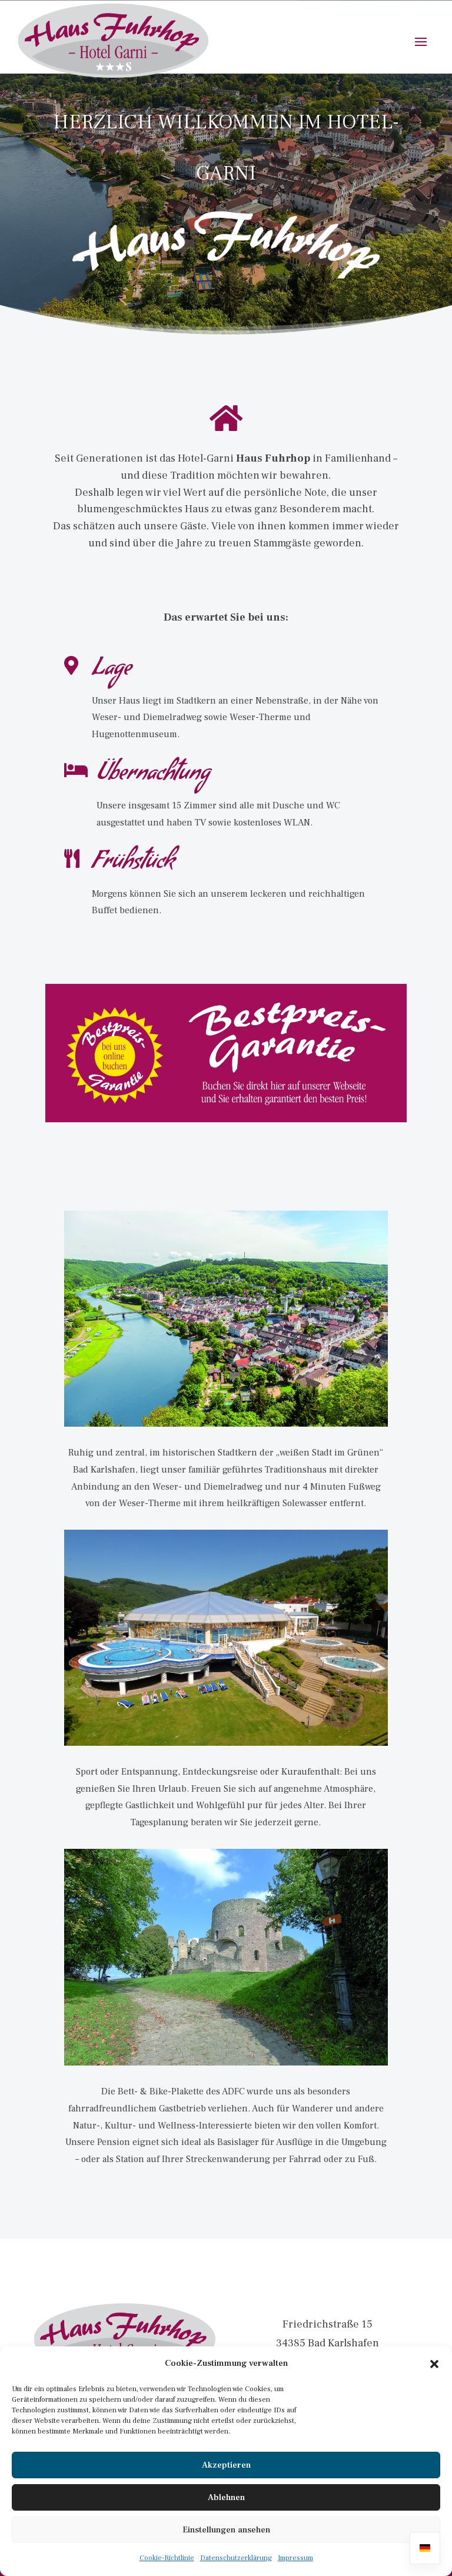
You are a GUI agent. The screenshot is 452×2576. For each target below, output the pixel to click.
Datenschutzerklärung (236, 2558)
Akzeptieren (226, 2465)
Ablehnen (226, 2497)
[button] (434, 2364)
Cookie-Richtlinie (167, 2558)
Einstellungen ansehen (226, 2530)
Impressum (295, 2558)
